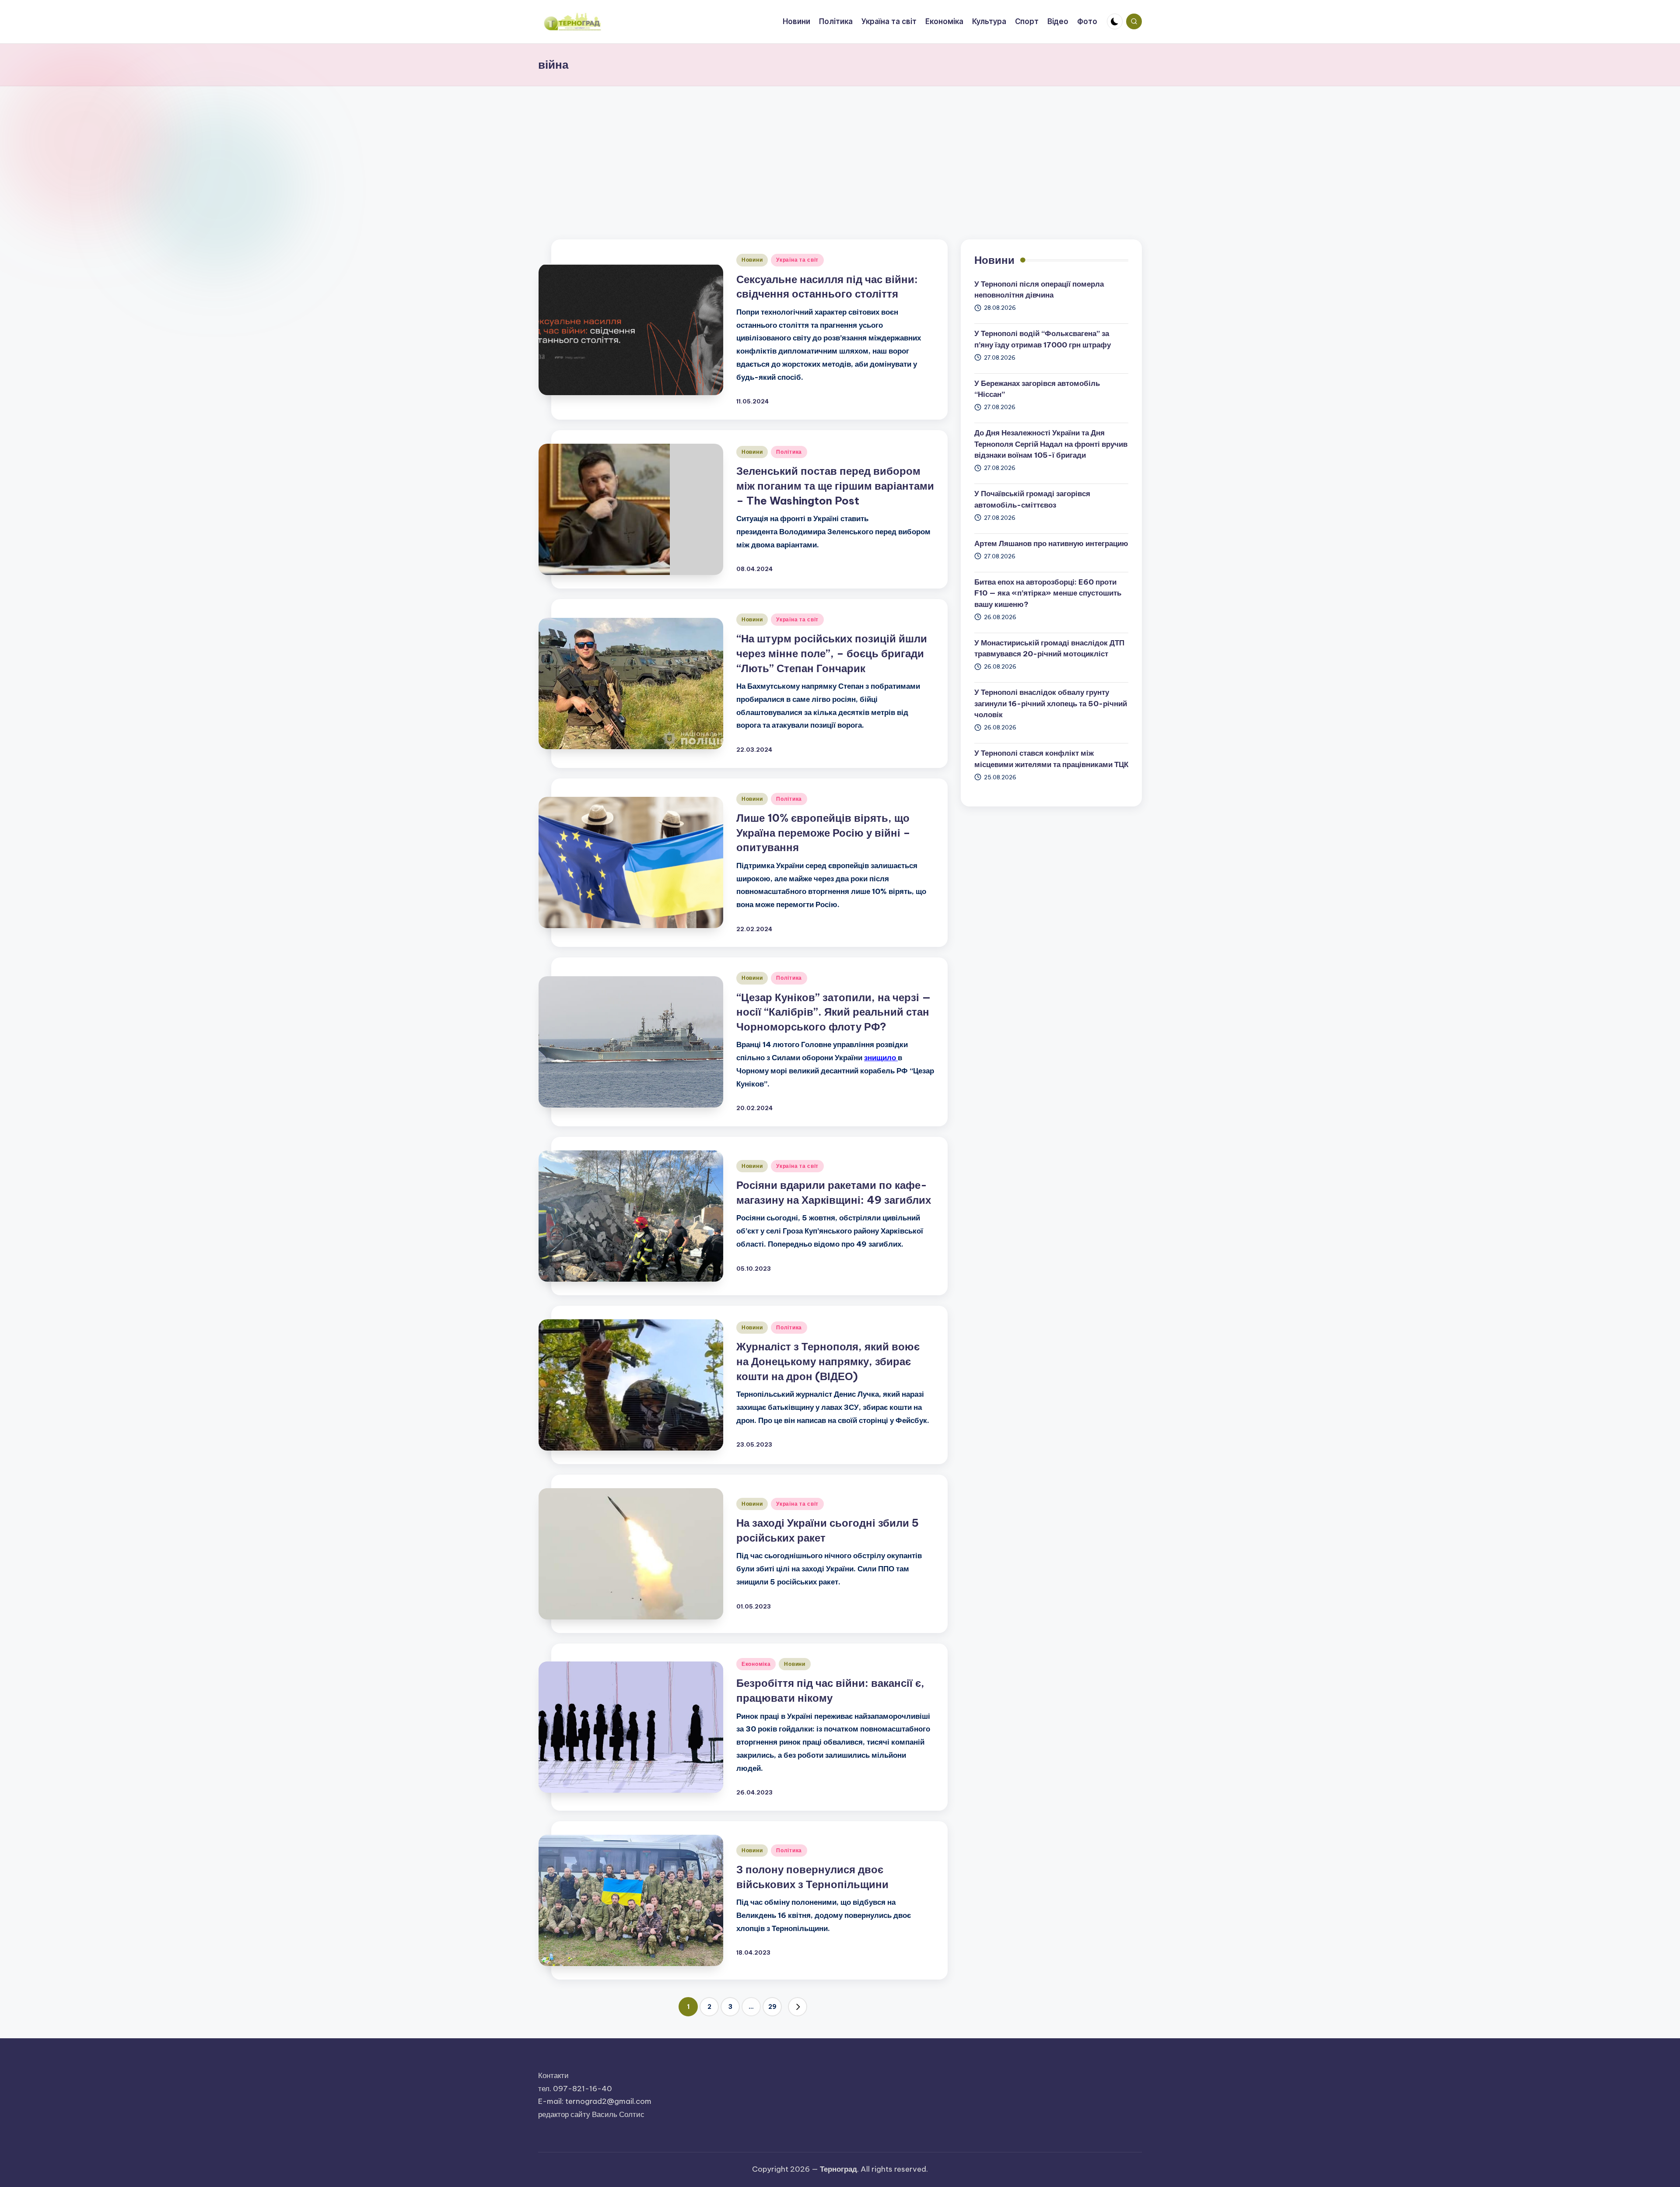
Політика (789, 452)
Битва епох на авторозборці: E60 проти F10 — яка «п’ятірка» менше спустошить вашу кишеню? (1048, 593)
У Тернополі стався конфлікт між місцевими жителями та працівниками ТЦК (1051, 759)
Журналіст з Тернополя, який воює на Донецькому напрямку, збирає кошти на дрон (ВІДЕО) (828, 1361)
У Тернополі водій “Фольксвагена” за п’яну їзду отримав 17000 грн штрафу (1043, 339)
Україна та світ (797, 260)
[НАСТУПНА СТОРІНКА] (798, 2007)
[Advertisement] (840, 152)
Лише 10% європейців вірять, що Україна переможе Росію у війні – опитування (823, 832)
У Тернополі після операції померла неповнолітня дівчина (1039, 290)
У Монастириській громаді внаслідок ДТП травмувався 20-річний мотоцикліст (1049, 648)
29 (772, 2007)
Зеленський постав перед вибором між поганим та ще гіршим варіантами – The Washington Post (835, 485)
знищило (881, 1058)
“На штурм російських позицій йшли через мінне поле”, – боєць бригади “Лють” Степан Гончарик (832, 653)
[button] (798, 2007)
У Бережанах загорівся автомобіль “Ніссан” (1037, 389)
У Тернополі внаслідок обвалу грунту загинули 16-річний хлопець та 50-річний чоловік (1051, 703)
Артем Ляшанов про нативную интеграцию (1051, 543)
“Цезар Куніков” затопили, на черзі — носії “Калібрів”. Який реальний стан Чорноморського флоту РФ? (834, 1012)
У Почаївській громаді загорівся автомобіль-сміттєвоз (1032, 499)
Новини (752, 260)
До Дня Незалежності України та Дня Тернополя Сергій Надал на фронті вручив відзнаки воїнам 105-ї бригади (1051, 444)
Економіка (756, 1664)
